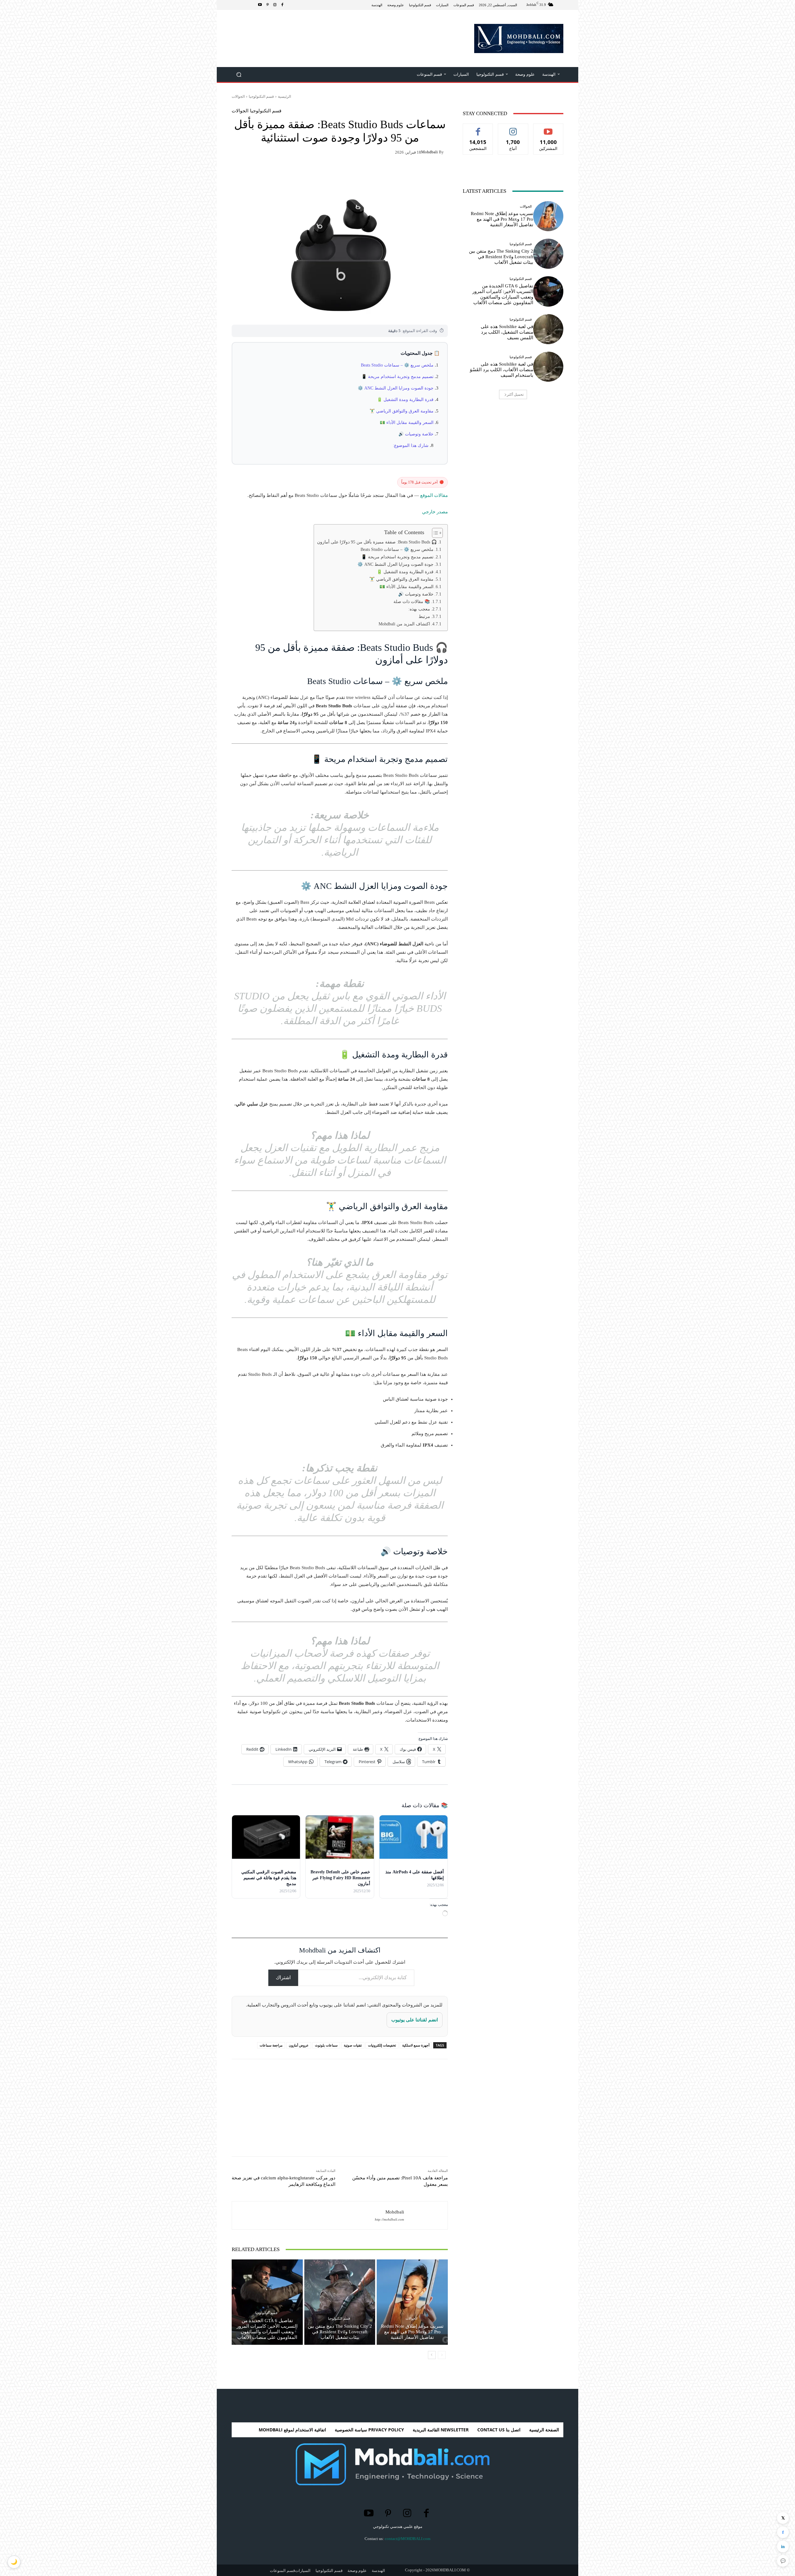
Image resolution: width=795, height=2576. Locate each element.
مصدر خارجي (435, 512)
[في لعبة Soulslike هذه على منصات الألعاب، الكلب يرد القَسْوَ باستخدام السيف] (548, 367)
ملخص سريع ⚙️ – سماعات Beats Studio (397, 365)
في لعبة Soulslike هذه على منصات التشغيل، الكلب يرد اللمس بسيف (507, 332)
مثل (478, 128)
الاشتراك (548, 128)
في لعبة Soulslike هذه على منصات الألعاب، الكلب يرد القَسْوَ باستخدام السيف (502, 370)
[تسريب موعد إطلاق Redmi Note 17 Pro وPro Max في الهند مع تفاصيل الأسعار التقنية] (412, 2302)
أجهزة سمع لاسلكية (416, 2045)
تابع (513, 128)
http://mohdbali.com (389, 2220)
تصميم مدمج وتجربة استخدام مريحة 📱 (397, 377)
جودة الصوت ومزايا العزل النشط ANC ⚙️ (396, 388)
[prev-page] (442, 2355)
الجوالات (238, 96)
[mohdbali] (423, 2215)
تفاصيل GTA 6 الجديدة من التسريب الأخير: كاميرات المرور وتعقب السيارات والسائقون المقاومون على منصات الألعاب (267, 2329)
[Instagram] (275, 5)
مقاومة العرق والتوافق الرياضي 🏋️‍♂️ (402, 411)
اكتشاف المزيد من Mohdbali (404, 624)
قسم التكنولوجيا (261, 96)
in (783, 2547)
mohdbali (429, 152)
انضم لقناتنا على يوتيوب (415, 2020)
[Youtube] (260, 5)
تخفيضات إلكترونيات (382, 2045)
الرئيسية (284, 96)
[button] (239, 75)
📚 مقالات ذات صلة (412, 601)
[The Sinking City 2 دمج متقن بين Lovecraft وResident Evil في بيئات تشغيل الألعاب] (340, 2302)
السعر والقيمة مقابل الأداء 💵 (407, 423)
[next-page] (432, 2355)
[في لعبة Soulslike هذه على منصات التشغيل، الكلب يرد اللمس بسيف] (548, 329)
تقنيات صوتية (353, 2045)
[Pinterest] (267, 5)
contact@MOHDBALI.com (408, 2539)
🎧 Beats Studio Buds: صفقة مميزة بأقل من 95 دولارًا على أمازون (377, 542)
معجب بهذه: (419, 609)
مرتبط (424, 616)
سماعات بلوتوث (326, 2045)
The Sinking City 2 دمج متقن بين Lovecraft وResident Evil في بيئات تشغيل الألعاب (340, 2332)
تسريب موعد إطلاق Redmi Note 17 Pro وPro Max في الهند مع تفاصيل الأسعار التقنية (412, 2332)
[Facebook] (282, 5)
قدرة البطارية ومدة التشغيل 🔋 (405, 400)
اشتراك (283, 1977)
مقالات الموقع (434, 495)
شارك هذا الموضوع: (411, 446)
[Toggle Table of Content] (434, 533)
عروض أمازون (299, 2045)
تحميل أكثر (515, 394)
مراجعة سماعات (271, 2045)
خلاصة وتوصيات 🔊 (416, 434)
